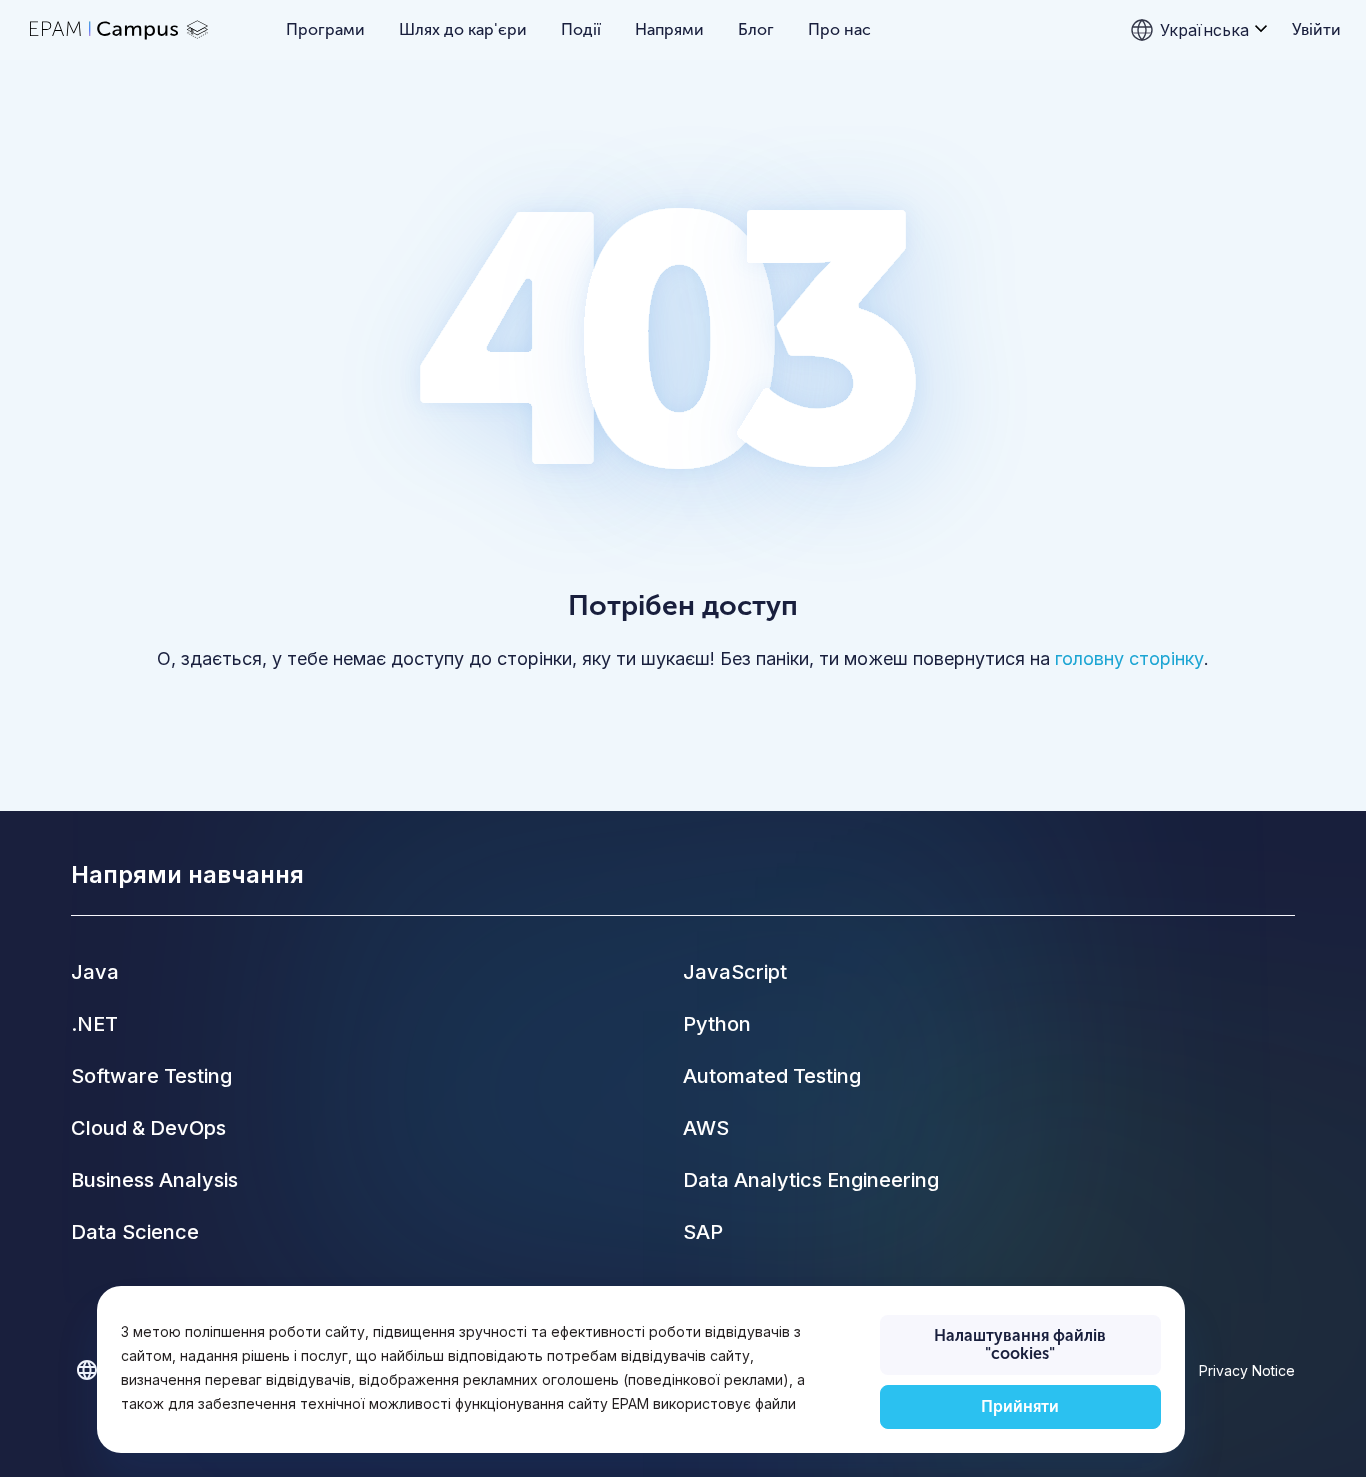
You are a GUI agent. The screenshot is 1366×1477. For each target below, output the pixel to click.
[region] (640, 1369)
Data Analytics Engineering (811, 1180)
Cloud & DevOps (148, 1128)
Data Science (135, 1232)
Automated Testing (772, 1076)
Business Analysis (154, 1180)
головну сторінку (1129, 658)
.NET (94, 1024)
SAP (703, 1232)
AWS (706, 1128)
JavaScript (735, 972)
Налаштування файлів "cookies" (1020, 1344)
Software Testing (151, 1076)
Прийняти (1020, 1406)
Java (95, 972)
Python (717, 1024)
